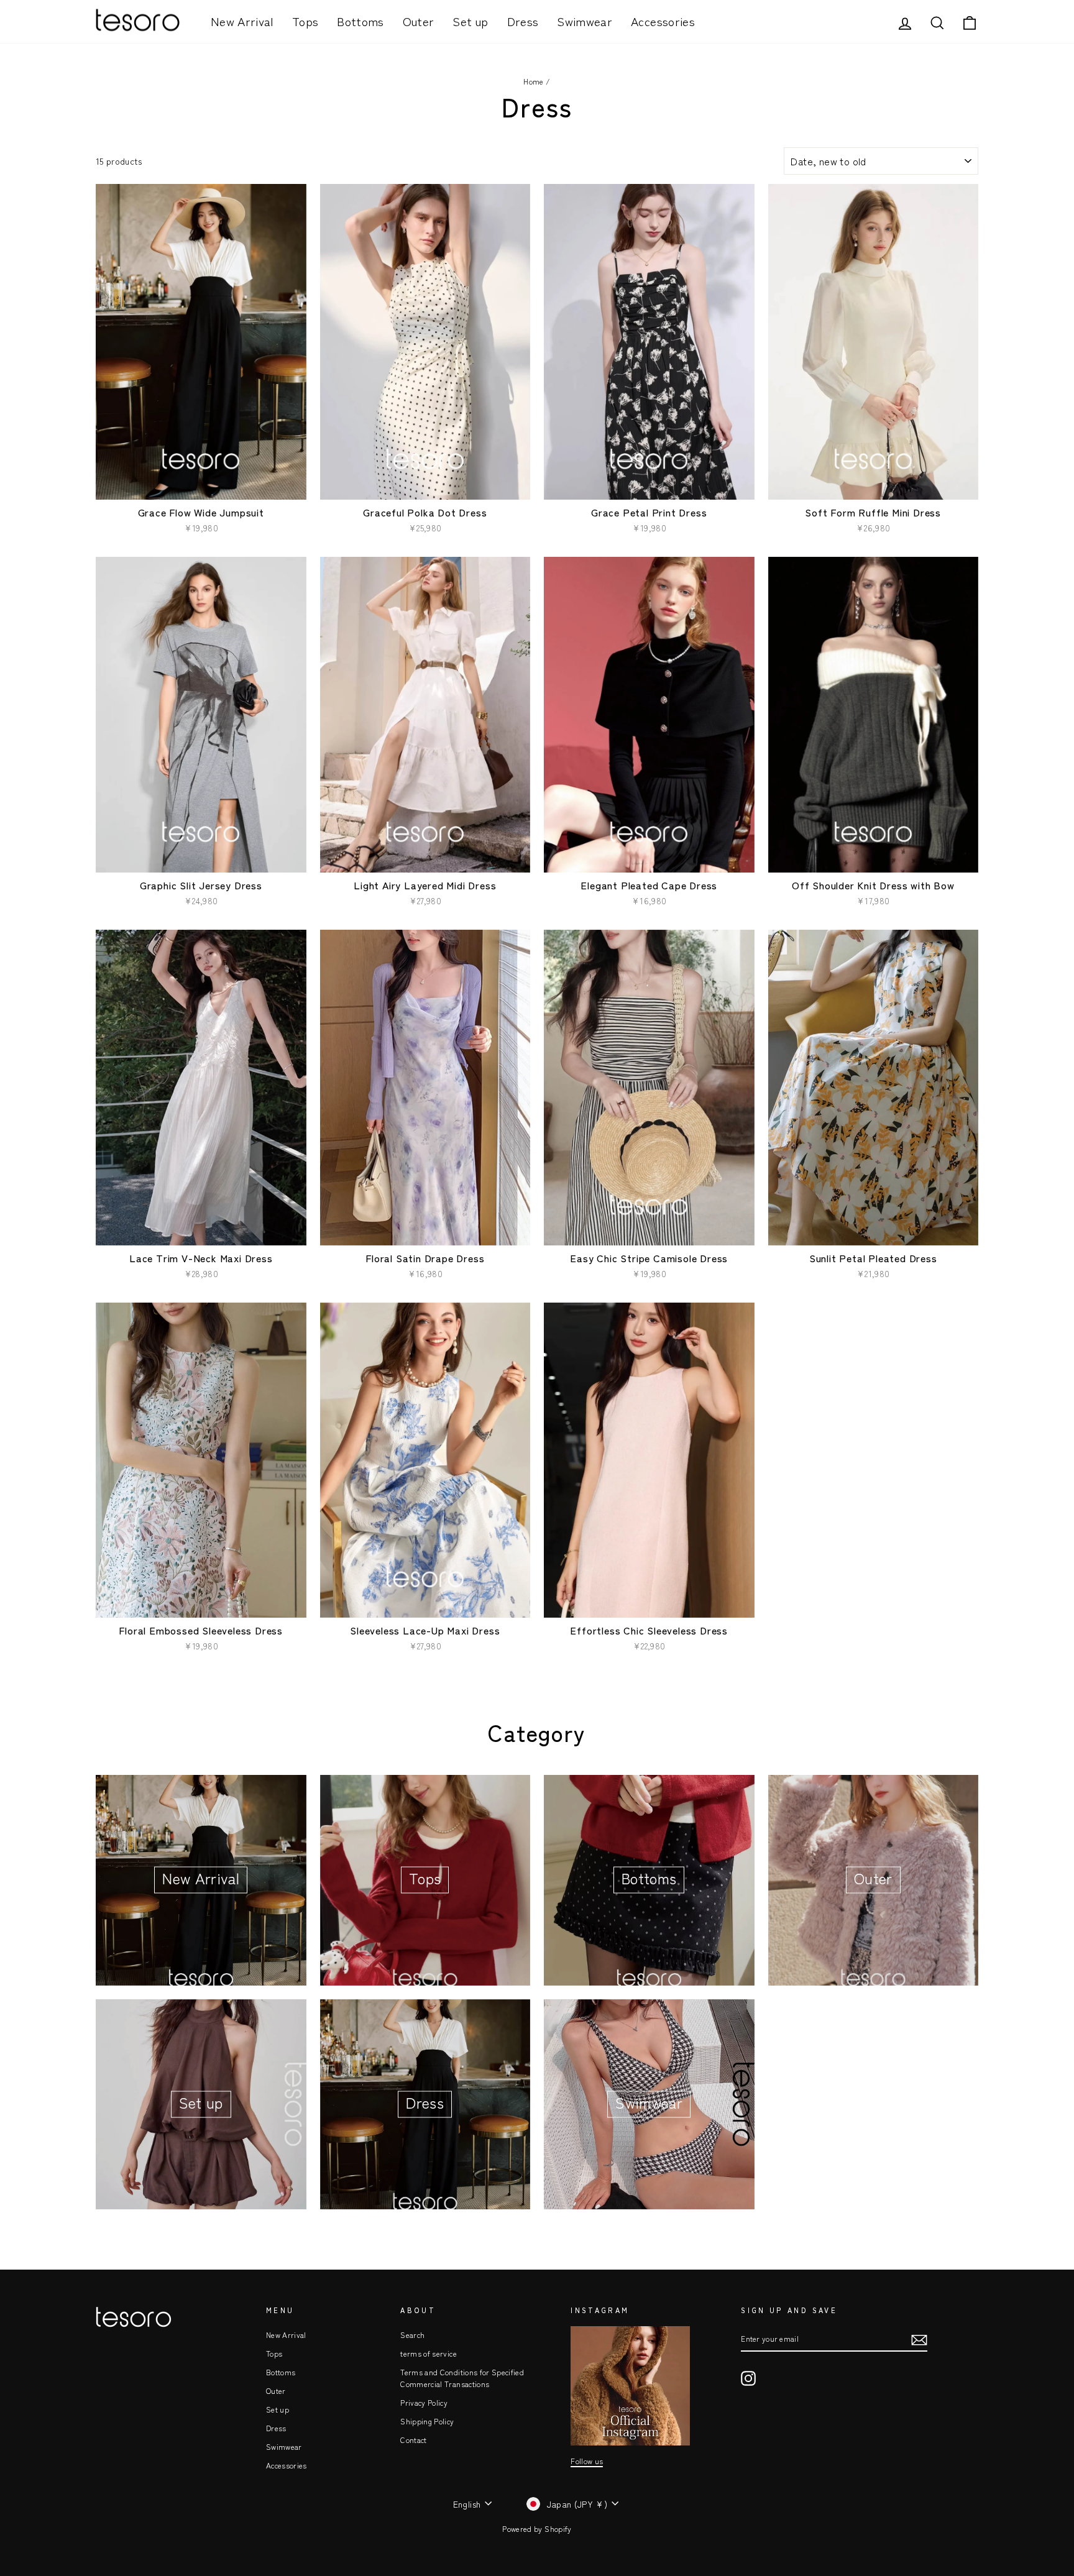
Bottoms (360, 21)
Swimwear (585, 21)
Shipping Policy (427, 2421)
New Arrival (242, 21)
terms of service (429, 2353)
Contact (413, 2440)
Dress (523, 21)
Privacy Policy (424, 2402)
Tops (305, 21)
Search (412, 2335)
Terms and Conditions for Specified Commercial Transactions (462, 2378)
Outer (419, 21)
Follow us (587, 2461)
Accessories (663, 21)
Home (533, 81)
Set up (470, 21)
